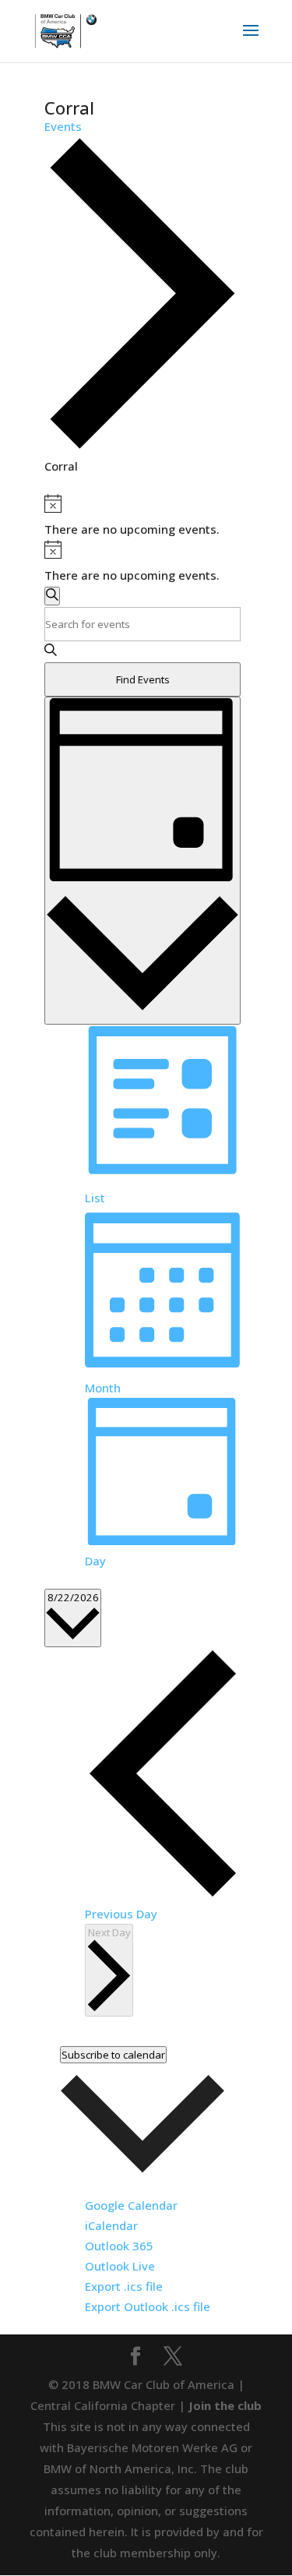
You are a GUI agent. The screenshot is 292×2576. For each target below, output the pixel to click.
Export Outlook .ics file (148, 2306)
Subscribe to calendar (113, 2055)
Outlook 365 (119, 2246)
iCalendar (111, 2225)
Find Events (143, 679)
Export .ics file (124, 2286)
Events (63, 126)
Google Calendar (131, 2205)
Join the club (225, 2405)
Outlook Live (120, 2266)
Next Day (109, 1932)
